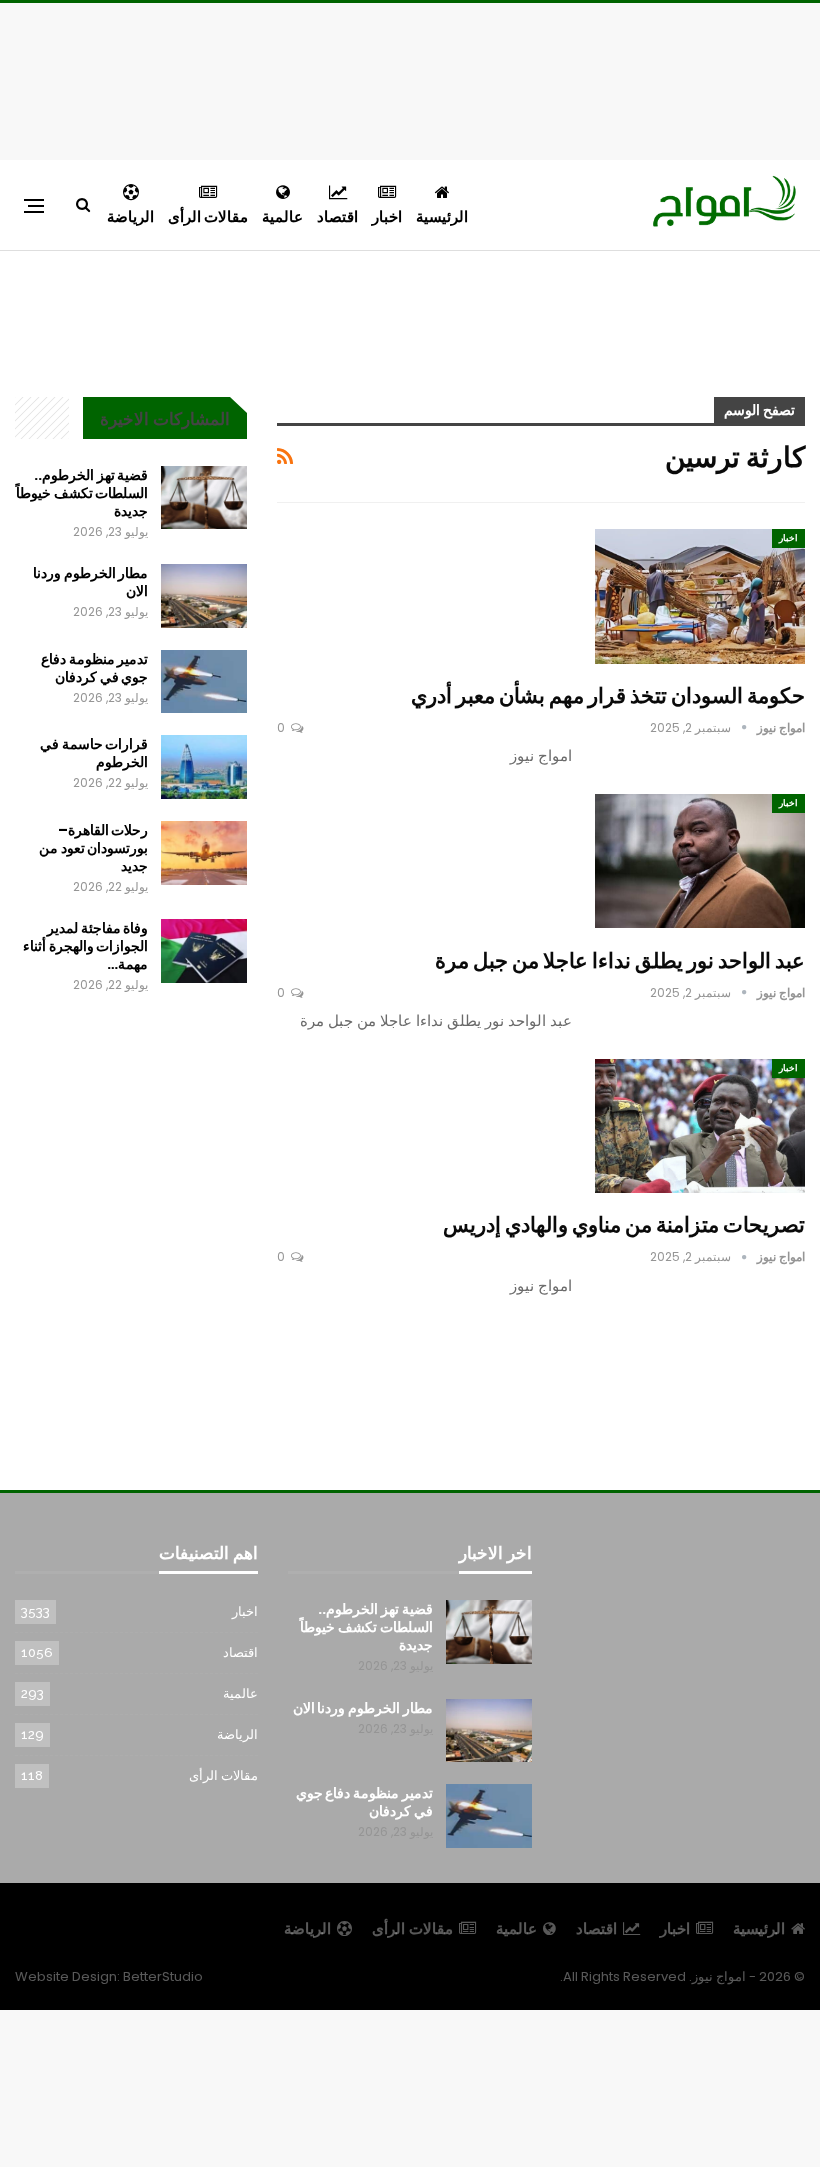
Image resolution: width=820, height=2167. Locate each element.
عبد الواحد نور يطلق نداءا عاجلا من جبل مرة (620, 960)
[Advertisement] (410, 78)
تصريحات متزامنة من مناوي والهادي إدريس (624, 1224)
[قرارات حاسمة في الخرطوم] (204, 767)
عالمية (282, 216)
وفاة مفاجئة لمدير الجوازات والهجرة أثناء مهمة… (85, 946)
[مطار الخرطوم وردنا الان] (204, 596)
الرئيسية (442, 216)
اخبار (387, 216)
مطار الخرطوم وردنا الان (90, 582)
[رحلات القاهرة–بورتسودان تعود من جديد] (204, 853)
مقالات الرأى (208, 216)
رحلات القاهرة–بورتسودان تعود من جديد (93, 848)
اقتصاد (337, 216)
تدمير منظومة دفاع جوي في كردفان (94, 668)
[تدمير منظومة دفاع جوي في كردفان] (204, 682)
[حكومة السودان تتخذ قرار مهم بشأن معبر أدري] (700, 596)
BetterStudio (163, 1976)
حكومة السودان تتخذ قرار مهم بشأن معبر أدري (608, 695)
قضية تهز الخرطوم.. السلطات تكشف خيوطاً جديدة (82, 493)
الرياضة (130, 216)
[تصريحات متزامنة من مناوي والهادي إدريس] (700, 1126)
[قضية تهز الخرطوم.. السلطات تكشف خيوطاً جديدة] (204, 498)
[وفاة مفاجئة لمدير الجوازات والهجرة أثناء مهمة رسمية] (204, 951)
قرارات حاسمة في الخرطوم (94, 753)
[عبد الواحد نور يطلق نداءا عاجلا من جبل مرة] (700, 861)
